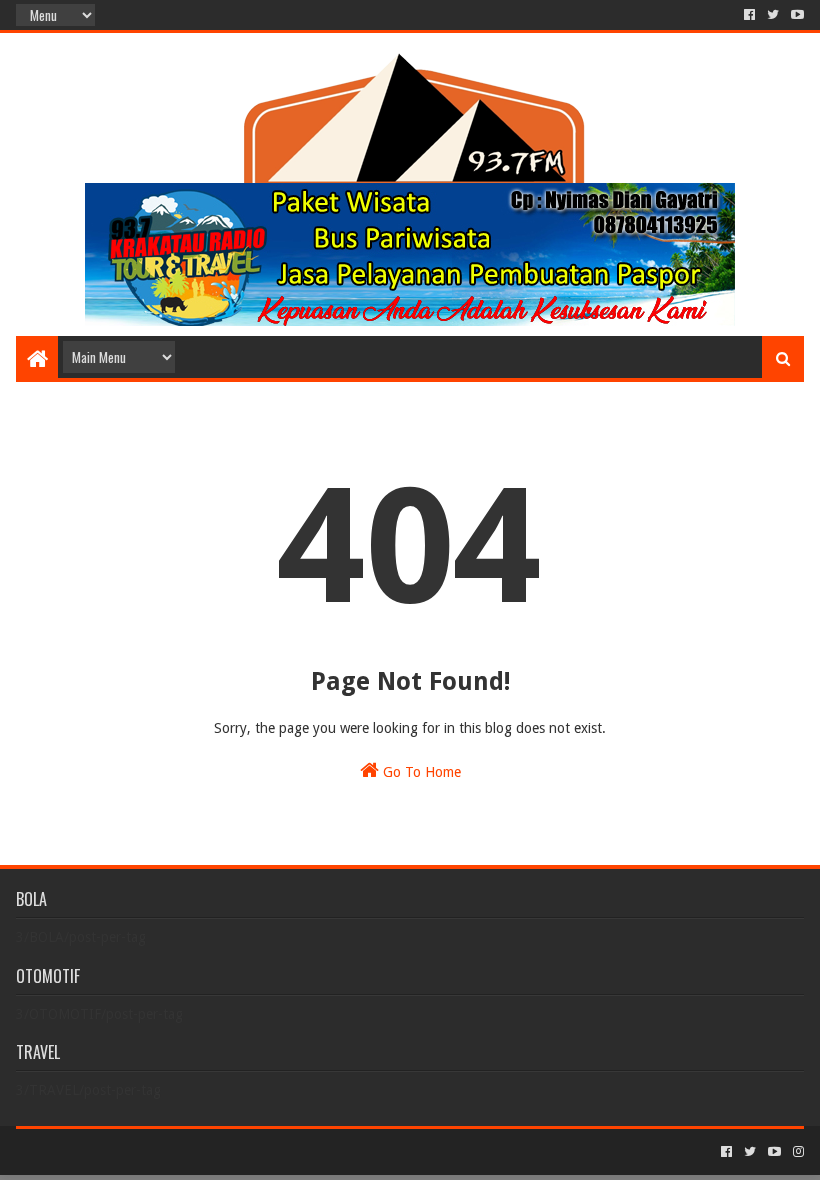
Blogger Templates (242, 1151)
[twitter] (773, 15)
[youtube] (795, 15)
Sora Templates (127, 1151)
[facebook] (749, 15)
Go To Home (420, 772)
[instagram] (796, 1152)
